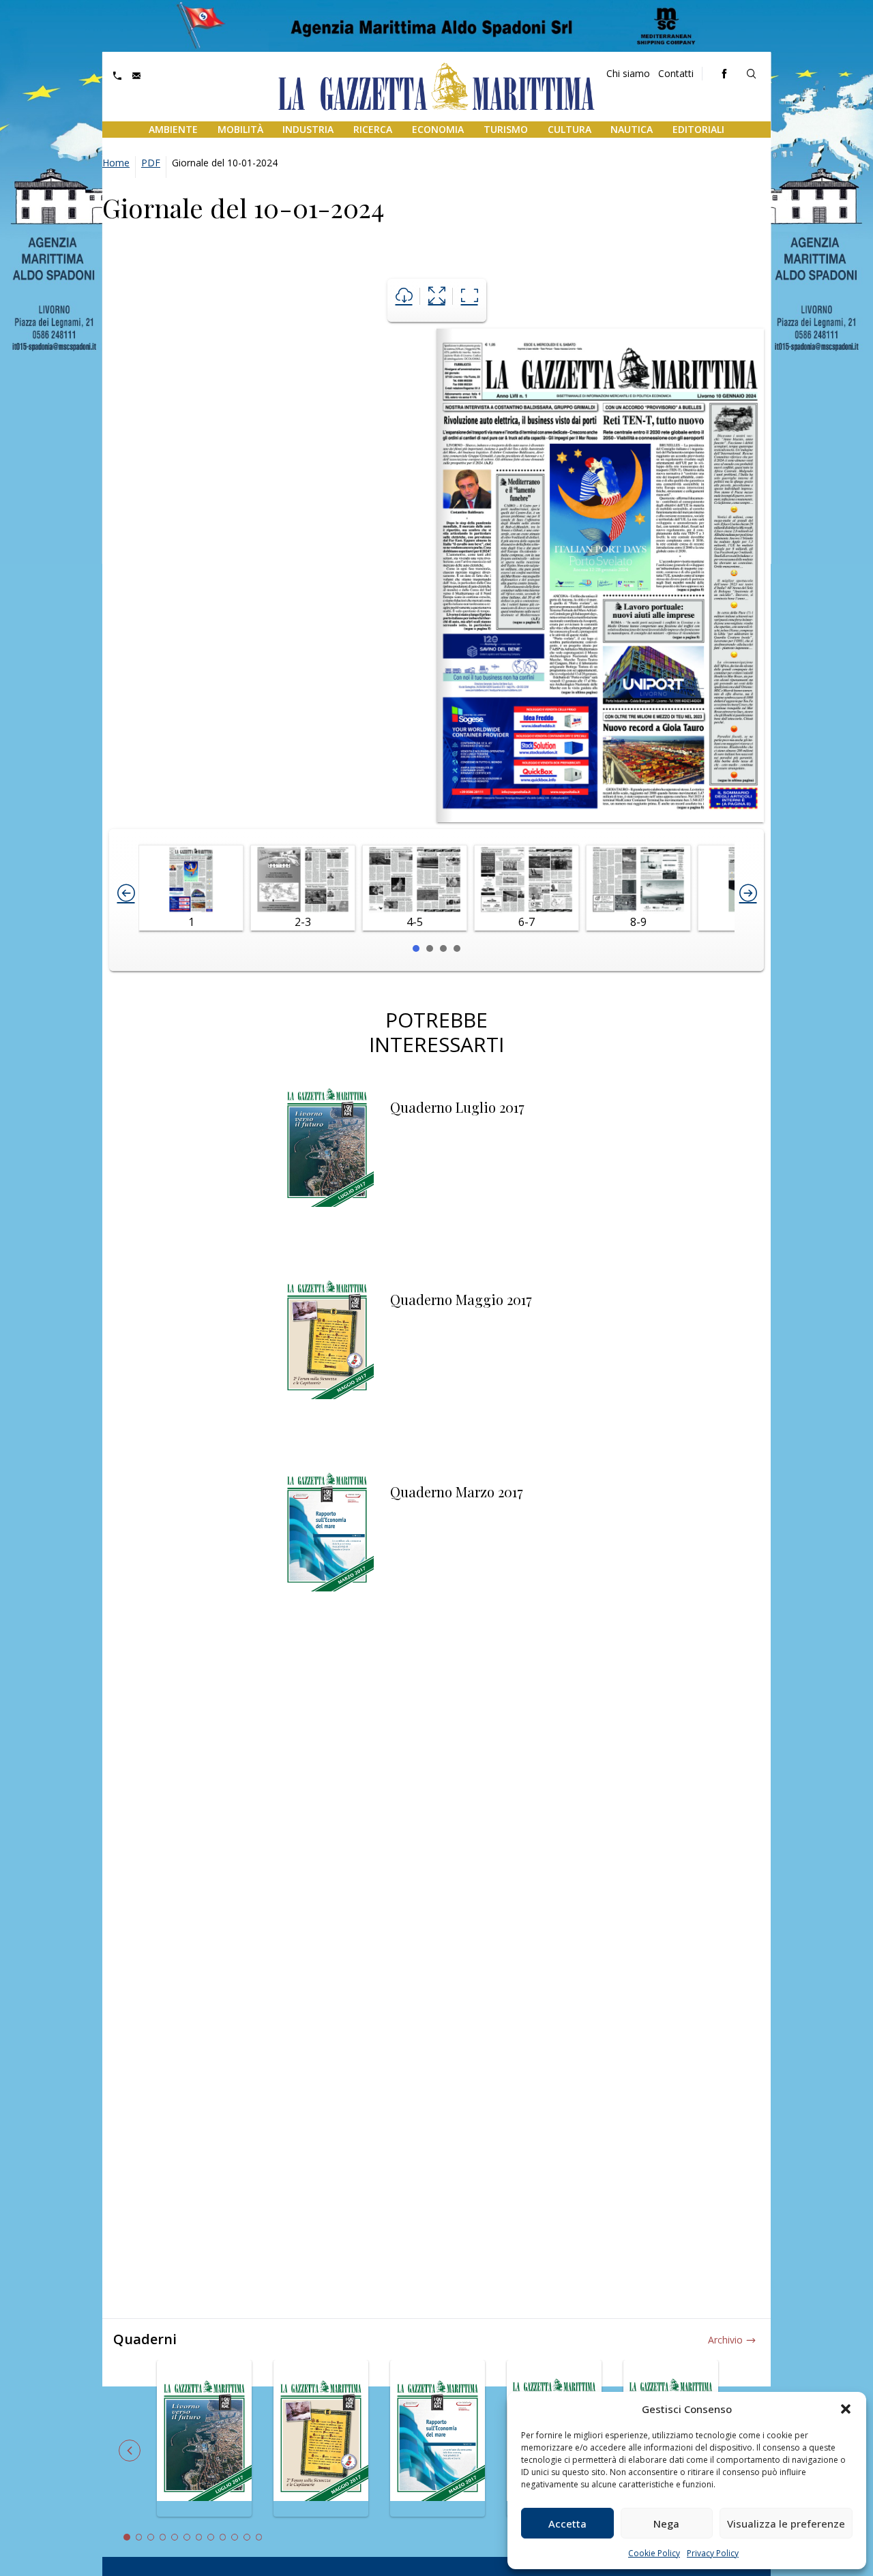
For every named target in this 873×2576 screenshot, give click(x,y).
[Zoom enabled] (470, 296)
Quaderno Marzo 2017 (457, 1492)
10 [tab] (235, 2537)
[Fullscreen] (437, 296)
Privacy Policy (713, 2553)
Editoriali (698, 129)
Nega (666, 2523)
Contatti (676, 73)
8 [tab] (211, 2537)
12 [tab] (259, 2537)
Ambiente (173, 129)
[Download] (404, 296)
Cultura (569, 129)
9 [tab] (223, 2537)
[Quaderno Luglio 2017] (327, 1169)
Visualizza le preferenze (786, 2523)
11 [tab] (247, 2537)
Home (116, 163)
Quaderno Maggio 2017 (461, 1299)
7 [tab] (199, 2537)
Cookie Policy (654, 2553)
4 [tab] (163, 2537)
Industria (308, 129)
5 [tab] (175, 2537)
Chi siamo (628, 73)
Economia (438, 129)
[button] (846, 2409)
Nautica (632, 129)
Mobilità (240, 129)
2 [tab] (139, 2537)
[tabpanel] (204, 2446)
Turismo (506, 129)
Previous (130, 2451)
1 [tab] (127, 2537)
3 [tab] (151, 2537)
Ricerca (373, 129)
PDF (151, 163)
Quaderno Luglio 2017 (457, 1107)
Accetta (567, 2523)
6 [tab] (187, 2537)
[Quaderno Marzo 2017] (327, 1554)
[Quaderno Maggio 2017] (327, 1362)
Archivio (725, 2340)
